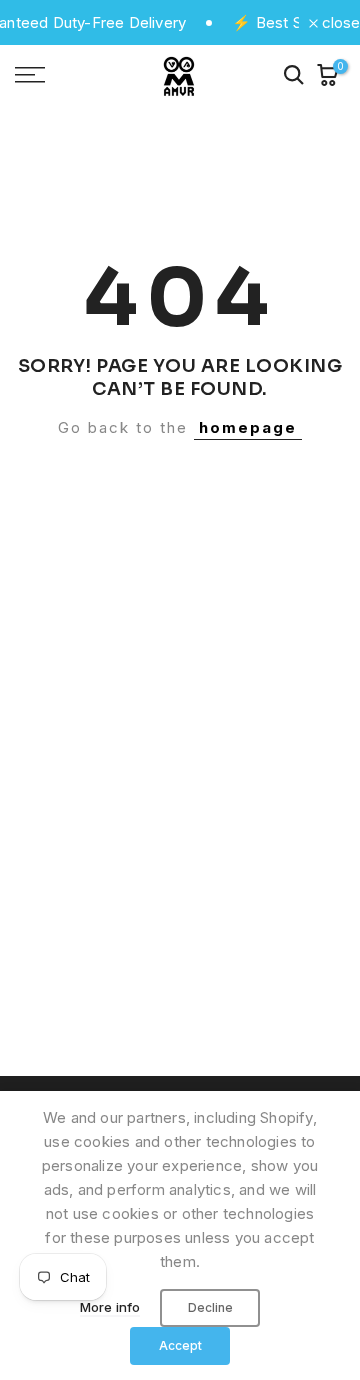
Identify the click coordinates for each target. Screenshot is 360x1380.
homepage (248, 427)
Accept (180, 1345)
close (339, 22)
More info (110, 1307)
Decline (210, 1307)
